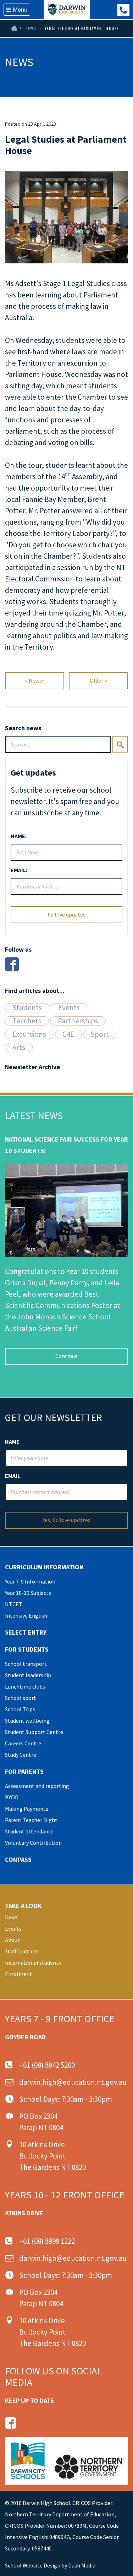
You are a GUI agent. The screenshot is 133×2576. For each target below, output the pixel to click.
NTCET (14, 1604)
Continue (66, 1356)
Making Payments (27, 1809)
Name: (19, 836)
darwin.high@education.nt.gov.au (73, 2082)
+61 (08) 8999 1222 (123, 10)
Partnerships (78, 1021)
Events (69, 1008)
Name (12, 1442)
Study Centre (21, 1755)
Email (13, 1476)
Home (13, 28)
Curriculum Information (44, 1567)
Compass (18, 1859)
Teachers (27, 1021)
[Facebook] (12, 964)
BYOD (12, 1797)
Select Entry (26, 1632)
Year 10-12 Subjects (28, 1593)
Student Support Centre (34, 1732)
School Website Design (33, 2565)
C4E (68, 1034)
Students (27, 1008)
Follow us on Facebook (11, 2423)
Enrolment (18, 1974)
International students (33, 1963)
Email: (19, 870)
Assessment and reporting (37, 1786)
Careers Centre (23, 1743)
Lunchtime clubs (25, 1686)
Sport (100, 1034)
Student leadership (28, 1675)
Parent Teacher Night (31, 1820)
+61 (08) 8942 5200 (47, 2065)
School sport (21, 1698)
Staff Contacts (22, 1951)
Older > (99, 680)
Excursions (29, 1034)
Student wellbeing (27, 1721)
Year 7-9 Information (30, 1581)
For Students (27, 1649)
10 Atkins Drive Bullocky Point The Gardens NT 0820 (52, 2156)
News (31, 28)
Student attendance (29, 1831)
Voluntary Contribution (33, 1843)
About (12, 1940)
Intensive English (26, 1615)
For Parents (24, 1771)
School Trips (20, 1709)
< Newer (34, 680)
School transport (26, 1664)
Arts (19, 1048)
